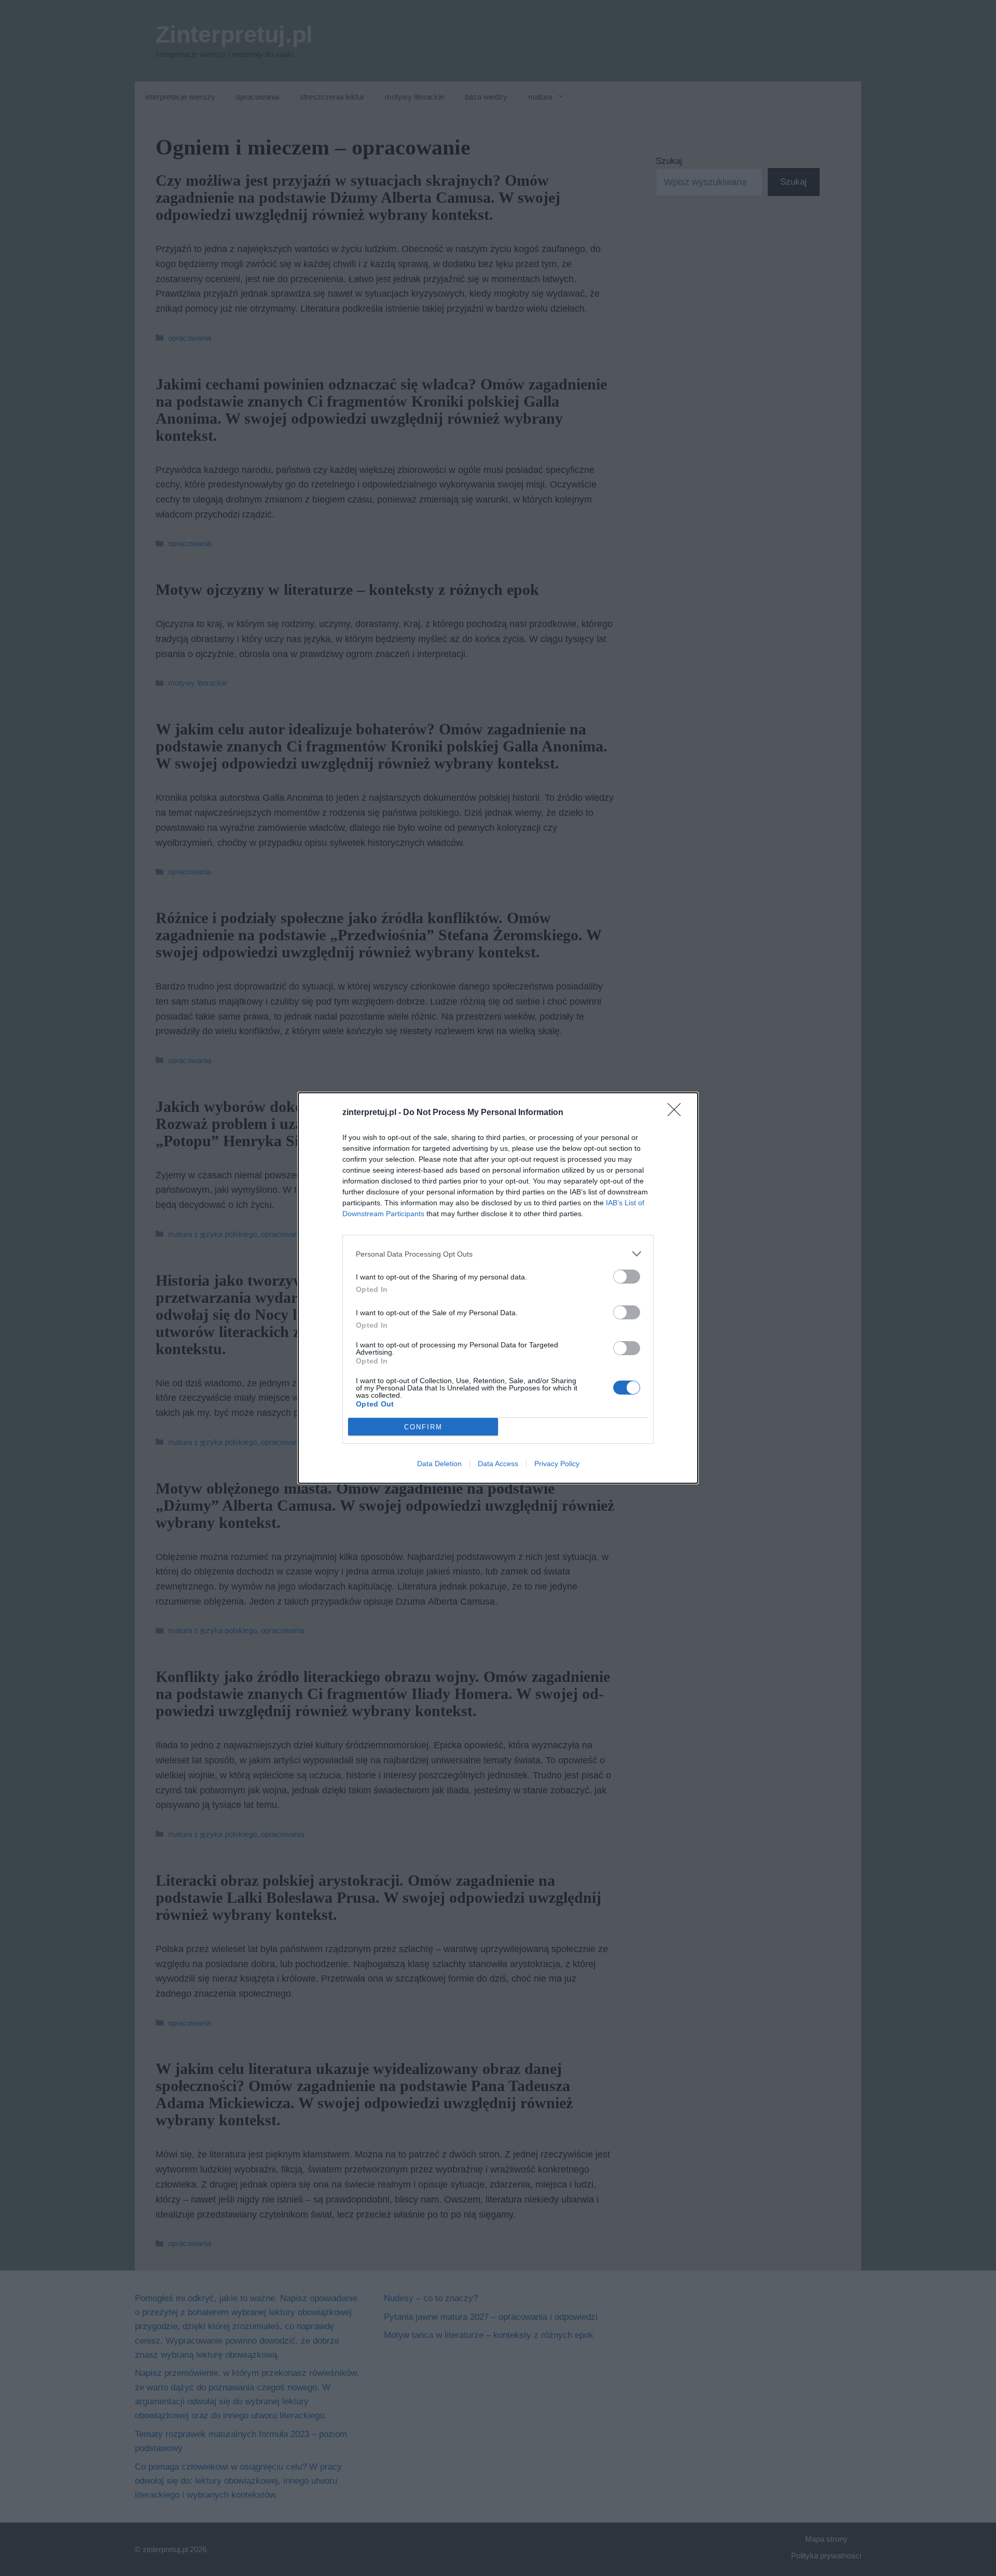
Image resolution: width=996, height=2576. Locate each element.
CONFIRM (423, 1427)
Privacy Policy (557, 1464)
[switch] (627, 1277)
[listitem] (498, 1254)
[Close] (677, 1113)
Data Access (498, 1464)
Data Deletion (439, 1464)
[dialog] (498, 1288)
